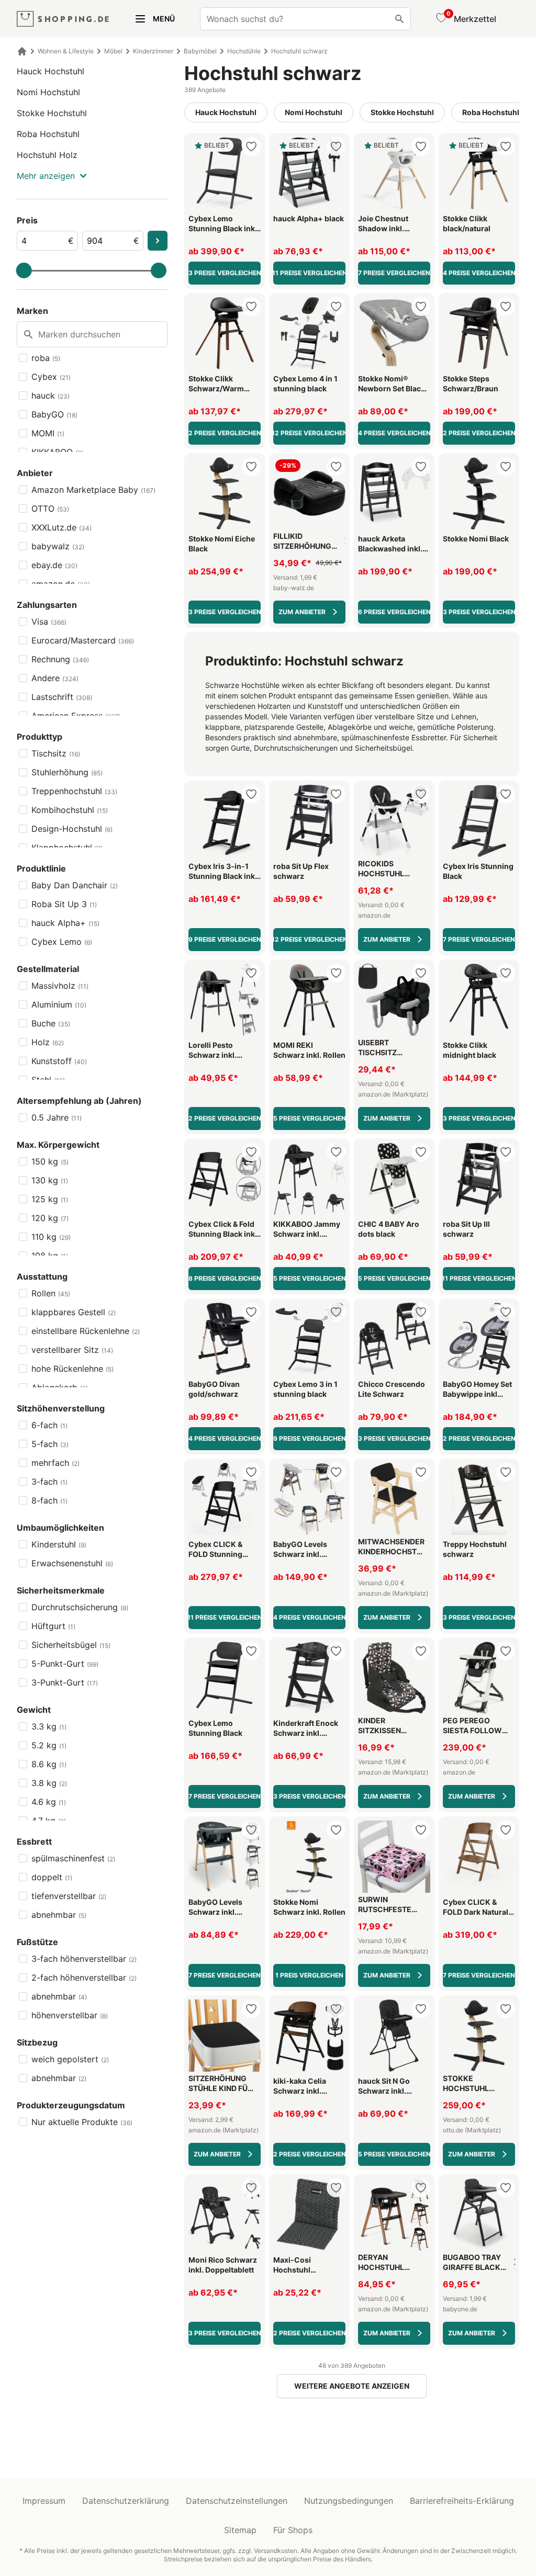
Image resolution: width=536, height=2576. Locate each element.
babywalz (58, 546)
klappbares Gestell (74, 1312)
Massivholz (60, 986)
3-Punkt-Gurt (65, 1682)
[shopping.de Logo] (63, 19)
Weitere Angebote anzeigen (352, 2386)
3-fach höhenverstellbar (84, 1959)
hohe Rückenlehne (72, 1369)
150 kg (50, 1161)
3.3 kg (49, 1726)
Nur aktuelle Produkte (82, 2122)
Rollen (51, 1293)
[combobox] (305, 19)
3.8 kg (49, 1783)
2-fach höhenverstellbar (84, 1978)
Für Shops (293, 2530)
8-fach (49, 1500)
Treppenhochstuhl (74, 791)
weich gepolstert (70, 2059)
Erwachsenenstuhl (72, 1563)
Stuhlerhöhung (67, 772)
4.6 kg (49, 1802)
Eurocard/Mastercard (83, 640)
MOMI (48, 433)
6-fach (49, 1425)
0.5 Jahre (57, 1117)
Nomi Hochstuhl (48, 92)
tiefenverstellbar (69, 1896)
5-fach (50, 1444)
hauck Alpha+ (65, 923)
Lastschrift (62, 697)
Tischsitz (56, 753)
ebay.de (54, 565)
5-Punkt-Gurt (65, 1664)
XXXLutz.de (62, 527)
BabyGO (54, 414)
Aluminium (59, 1004)
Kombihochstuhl (70, 810)
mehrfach (55, 1463)
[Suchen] (399, 19)
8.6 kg (49, 1764)
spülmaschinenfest (73, 1858)
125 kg (50, 1199)
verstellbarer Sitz (72, 1350)
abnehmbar (59, 1915)
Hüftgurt (53, 1626)
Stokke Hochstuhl (52, 113)
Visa (49, 622)
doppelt (52, 1877)
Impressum (44, 2501)
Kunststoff (59, 1061)
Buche (51, 1023)
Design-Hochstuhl (72, 829)
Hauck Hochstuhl (51, 71)
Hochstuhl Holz (47, 155)
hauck (51, 396)
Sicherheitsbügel (71, 1645)
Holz (48, 1042)
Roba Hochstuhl (48, 134)
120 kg (50, 1218)
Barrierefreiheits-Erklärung (462, 2501)
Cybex (51, 377)
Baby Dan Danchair (75, 885)
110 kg (51, 1237)
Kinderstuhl (59, 1544)
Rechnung (60, 659)
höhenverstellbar (70, 2015)
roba (46, 358)
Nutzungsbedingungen (349, 2501)
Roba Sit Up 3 (64, 904)
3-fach (49, 1482)
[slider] (24, 270)
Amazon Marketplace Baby (93, 490)
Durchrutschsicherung (80, 1607)
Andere (55, 678)
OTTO (50, 509)
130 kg (50, 1180)
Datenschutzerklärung (126, 2501)
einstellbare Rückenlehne (86, 1331)
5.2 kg (49, 1745)
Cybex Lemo (62, 942)
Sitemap (240, 2530)
